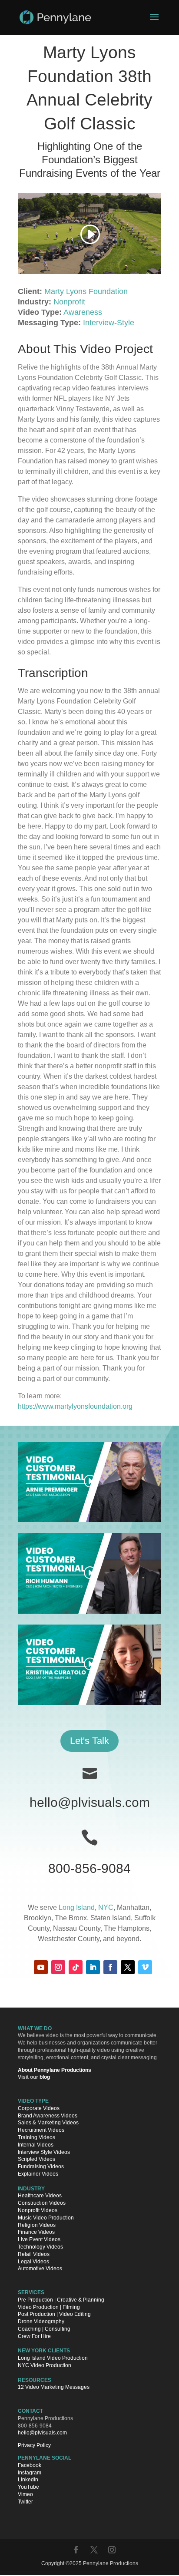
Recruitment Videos (41, 2130)
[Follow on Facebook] (110, 1967)
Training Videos (36, 2137)
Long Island (77, 1907)
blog (45, 2077)
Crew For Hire (34, 2336)
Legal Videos (33, 2262)
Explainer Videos (38, 2174)
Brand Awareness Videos (48, 2116)
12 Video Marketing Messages (54, 2388)
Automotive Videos (40, 2269)
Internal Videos (36, 2145)
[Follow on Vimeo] (145, 1967)
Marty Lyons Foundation (86, 291)
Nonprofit (69, 302)
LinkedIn (28, 2480)
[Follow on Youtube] (41, 1967)
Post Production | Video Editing (54, 2315)
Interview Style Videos (44, 2152)
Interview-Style (109, 323)
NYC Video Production (45, 2365)
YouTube (28, 2487)
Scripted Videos (36, 2160)
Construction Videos (42, 2203)
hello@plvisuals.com (90, 1802)
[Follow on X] (128, 1967)
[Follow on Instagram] (58, 1967)
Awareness (83, 312)
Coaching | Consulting (44, 2329)
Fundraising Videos (41, 2167)
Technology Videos (40, 2247)
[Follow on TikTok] (76, 1967)
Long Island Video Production (53, 2358)
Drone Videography (41, 2322)
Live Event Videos (39, 2240)
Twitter (25, 2502)
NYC (106, 1907)
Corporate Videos (39, 2108)
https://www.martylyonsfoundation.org (75, 1406)
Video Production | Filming (49, 2307)
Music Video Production (46, 2218)
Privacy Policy (34, 2446)
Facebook (30, 2465)
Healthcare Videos (40, 2196)
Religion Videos (37, 2225)
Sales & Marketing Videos (48, 2123)
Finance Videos (36, 2233)
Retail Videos (34, 2254)
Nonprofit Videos (38, 2210)
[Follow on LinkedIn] (93, 1967)
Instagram (30, 2473)
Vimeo (25, 2495)
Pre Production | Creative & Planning (61, 2300)
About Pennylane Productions (55, 2070)
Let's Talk (89, 1741)
